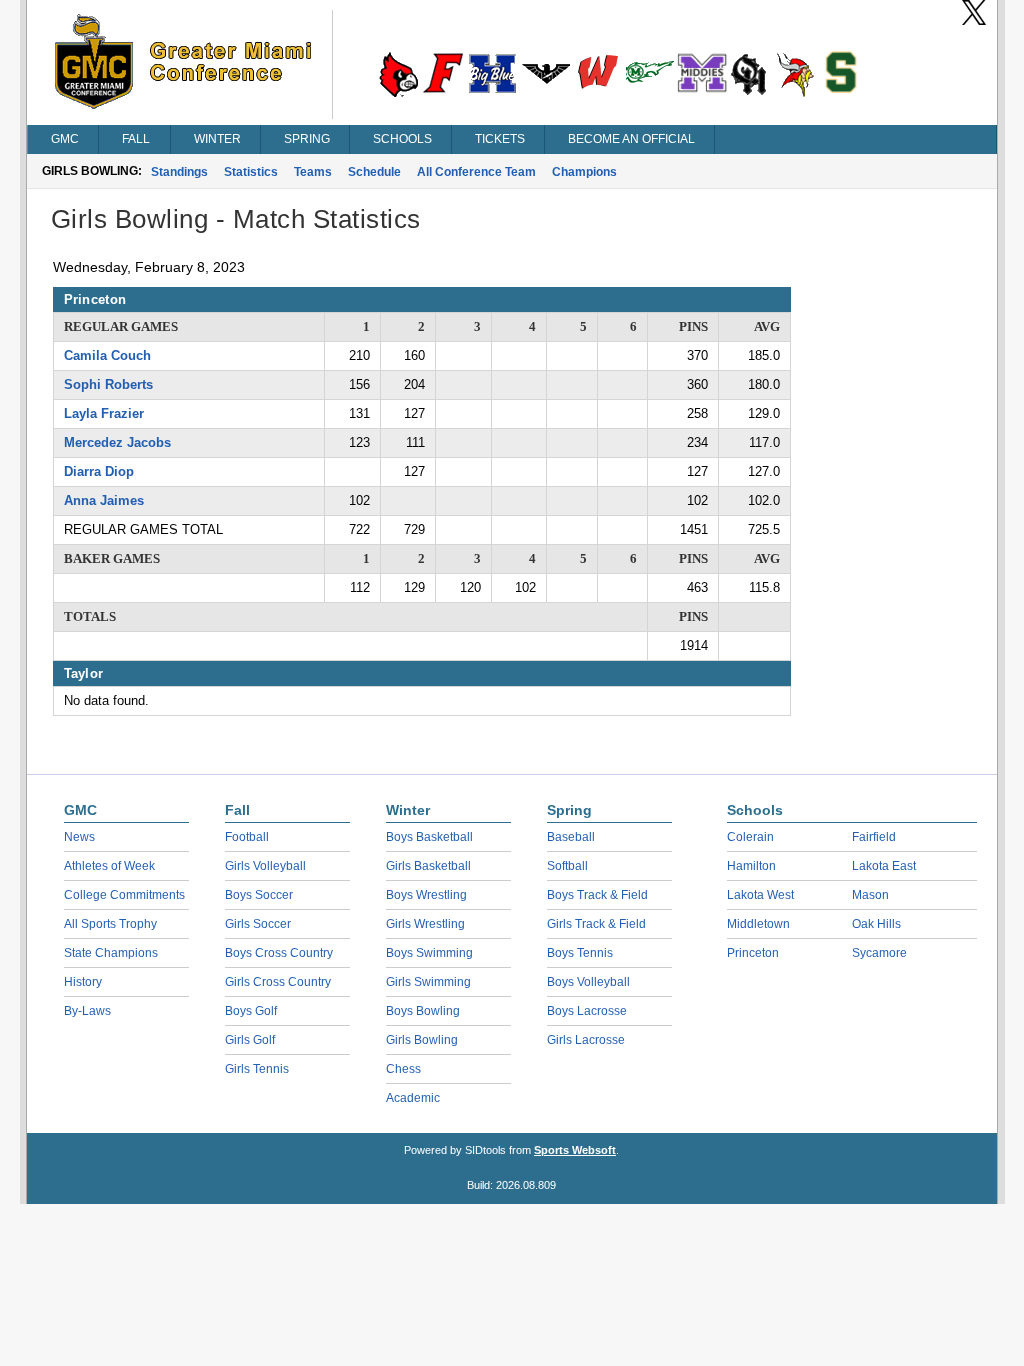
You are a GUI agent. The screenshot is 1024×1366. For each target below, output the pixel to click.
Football (247, 837)
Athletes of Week (109, 866)
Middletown (758, 924)
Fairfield (874, 837)
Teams (313, 172)
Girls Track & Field (596, 924)
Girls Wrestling (425, 924)
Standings (179, 172)
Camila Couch (107, 355)
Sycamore (879, 953)
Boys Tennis (580, 953)
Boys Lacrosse (587, 1011)
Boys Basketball (429, 837)
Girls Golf (250, 1040)
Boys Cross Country (279, 953)
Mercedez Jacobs (117, 442)
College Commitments (124, 895)
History (83, 982)
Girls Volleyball (265, 866)
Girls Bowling (422, 1040)
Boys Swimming (429, 953)
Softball (567, 866)
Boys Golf (251, 1011)
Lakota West (760, 895)
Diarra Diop (99, 471)
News (79, 837)
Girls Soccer (258, 924)
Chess (403, 1069)
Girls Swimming (428, 982)
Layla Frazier (104, 413)
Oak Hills (876, 924)
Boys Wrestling (426, 895)
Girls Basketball (428, 866)
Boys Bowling (423, 1011)
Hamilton (751, 866)
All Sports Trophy (110, 924)
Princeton (753, 953)
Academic (413, 1098)
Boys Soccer (259, 895)
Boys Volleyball (588, 982)
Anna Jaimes (104, 500)
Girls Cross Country (278, 982)
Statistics (251, 172)
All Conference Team (476, 172)
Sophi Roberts (108, 384)
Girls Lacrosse (586, 1040)
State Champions (111, 953)
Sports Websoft (575, 1150)
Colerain (750, 837)
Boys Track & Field (597, 895)
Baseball (571, 837)
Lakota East (884, 866)
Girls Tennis (257, 1069)
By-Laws (87, 1011)
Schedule (374, 172)
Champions (584, 172)
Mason (870, 895)
